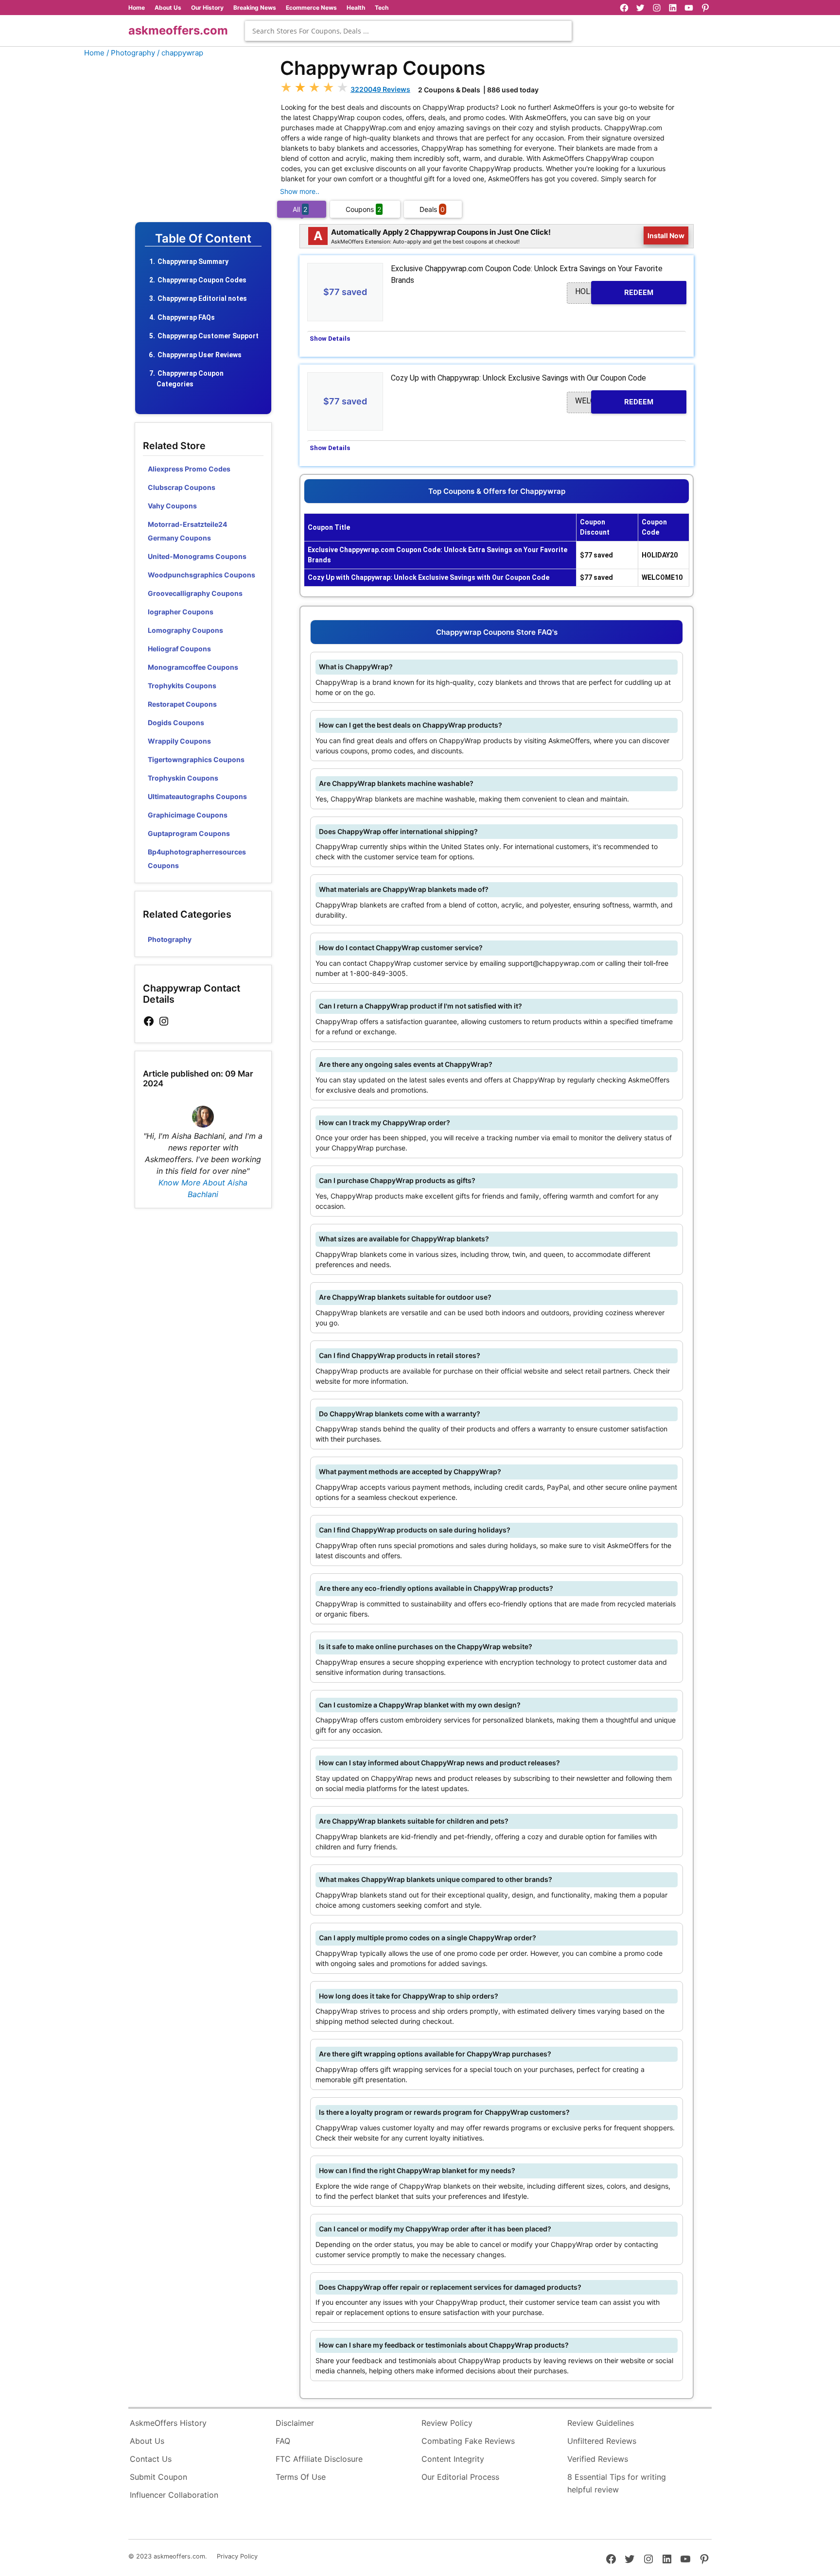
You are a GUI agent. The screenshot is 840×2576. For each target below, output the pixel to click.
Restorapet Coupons (182, 704)
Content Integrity (453, 2459)
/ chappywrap (180, 53)
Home (137, 8)
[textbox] (408, 31)
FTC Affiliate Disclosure (319, 2459)
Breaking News (255, 8)
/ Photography (131, 53)
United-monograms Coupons (197, 556)
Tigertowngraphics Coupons (196, 759)
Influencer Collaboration (174, 2495)
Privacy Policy (237, 2556)
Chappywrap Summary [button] (193, 261)
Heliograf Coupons (179, 649)
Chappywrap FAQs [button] (186, 317)
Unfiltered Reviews (602, 2441)
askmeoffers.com (178, 30)
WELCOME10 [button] (614, 401)
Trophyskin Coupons (183, 778)
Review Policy (447, 2423)
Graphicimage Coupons (188, 815)
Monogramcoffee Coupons (193, 667)
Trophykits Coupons (182, 686)
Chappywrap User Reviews (200, 355)
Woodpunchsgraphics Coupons (201, 575)
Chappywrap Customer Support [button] (208, 336)
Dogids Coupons (176, 722)
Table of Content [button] (203, 239)
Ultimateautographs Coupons (197, 796)
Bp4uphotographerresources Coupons (197, 859)
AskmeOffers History (168, 2423)
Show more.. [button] (300, 191)
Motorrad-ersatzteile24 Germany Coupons (187, 531)
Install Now (666, 235)
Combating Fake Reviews (468, 2441)
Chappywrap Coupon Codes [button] (202, 280)
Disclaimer (295, 2423)
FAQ (283, 2441)
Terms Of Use (301, 2477)
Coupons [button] (363, 209)
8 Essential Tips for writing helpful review (617, 2483)
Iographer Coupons (181, 612)
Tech (382, 8)
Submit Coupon (158, 2477)
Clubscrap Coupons (182, 487)
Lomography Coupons (185, 630)
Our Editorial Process (460, 2477)
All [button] (300, 209)
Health (356, 8)
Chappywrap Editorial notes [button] (202, 298)
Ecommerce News (311, 8)
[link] (149, 1021)
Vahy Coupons (172, 506)
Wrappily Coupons (179, 741)
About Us (168, 8)
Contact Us (151, 2459)
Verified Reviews (598, 2459)
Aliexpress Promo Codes (189, 469)
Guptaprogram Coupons (189, 833)
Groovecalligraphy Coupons (195, 593)
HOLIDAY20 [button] (614, 292)
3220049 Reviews (380, 89)
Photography (170, 939)
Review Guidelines (601, 2423)
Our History (207, 8)
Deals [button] (432, 209)
